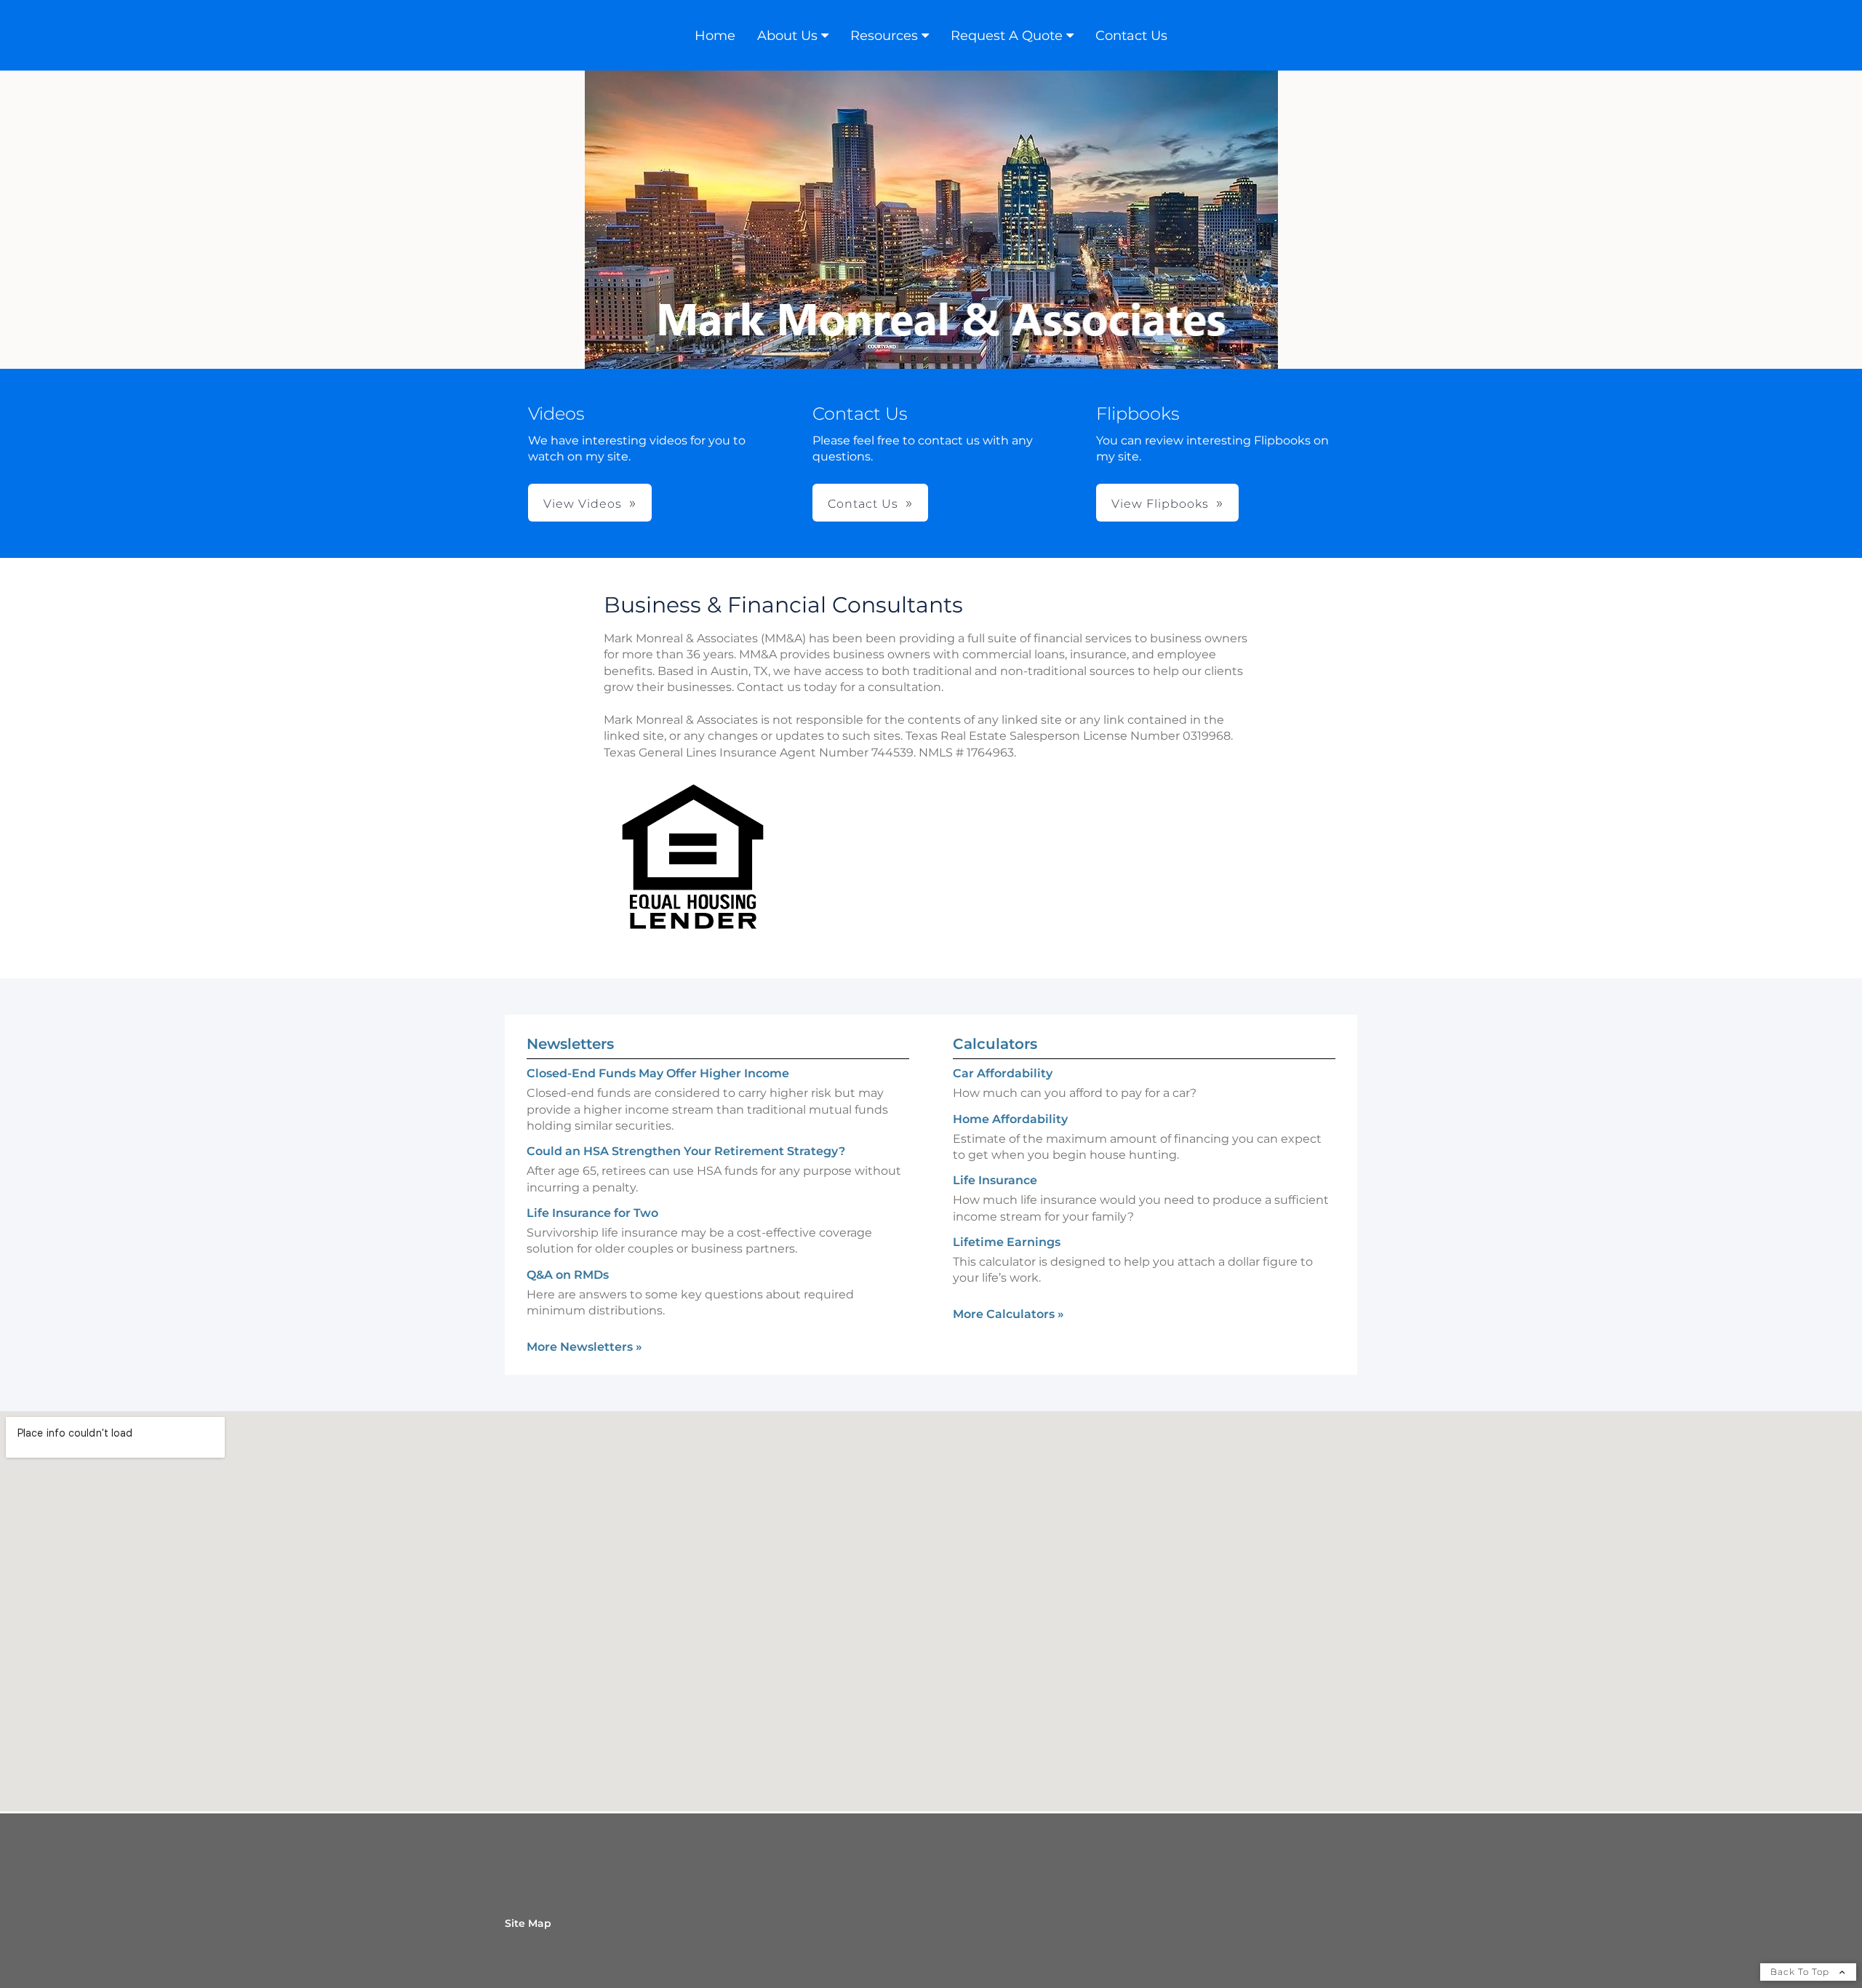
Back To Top (1801, 1972)
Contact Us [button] (863, 504)
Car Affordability (1003, 1073)
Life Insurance (995, 1180)
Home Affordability (1010, 1119)
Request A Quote (1007, 36)
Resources (884, 36)
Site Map (528, 1923)
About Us (787, 36)
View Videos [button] (583, 504)
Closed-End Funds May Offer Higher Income (658, 1073)
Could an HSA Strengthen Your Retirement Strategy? (686, 1151)
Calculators (995, 1044)
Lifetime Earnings (1007, 1242)
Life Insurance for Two (592, 1213)
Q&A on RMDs (568, 1275)
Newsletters (570, 1044)
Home (715, 36)
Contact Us (1131, 36)
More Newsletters (584, 1347)
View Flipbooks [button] (1160, 504)
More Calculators (1008, 1314)
